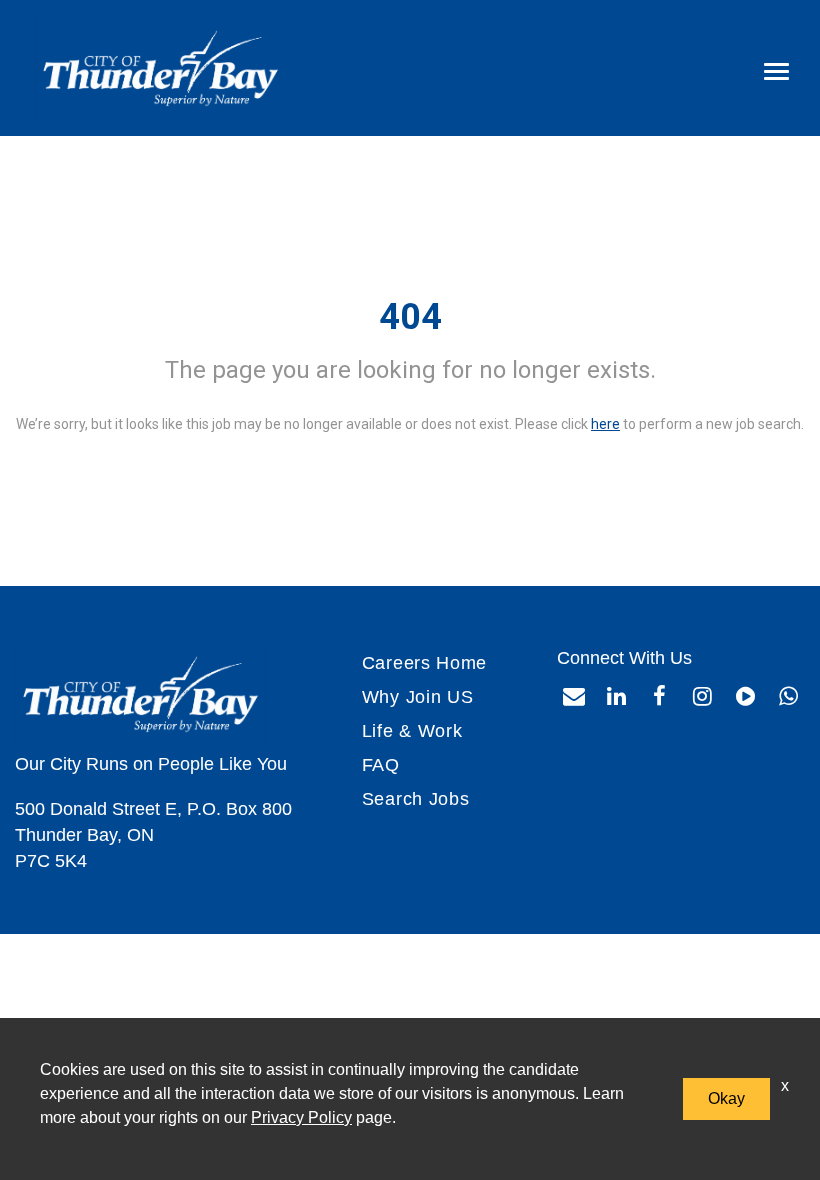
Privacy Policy (301, 1117)
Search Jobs (416, 799)
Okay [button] (726, 1098)
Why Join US (418, 697)
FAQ (381, 765)
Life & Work (412, 731)
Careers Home (424, 663)
